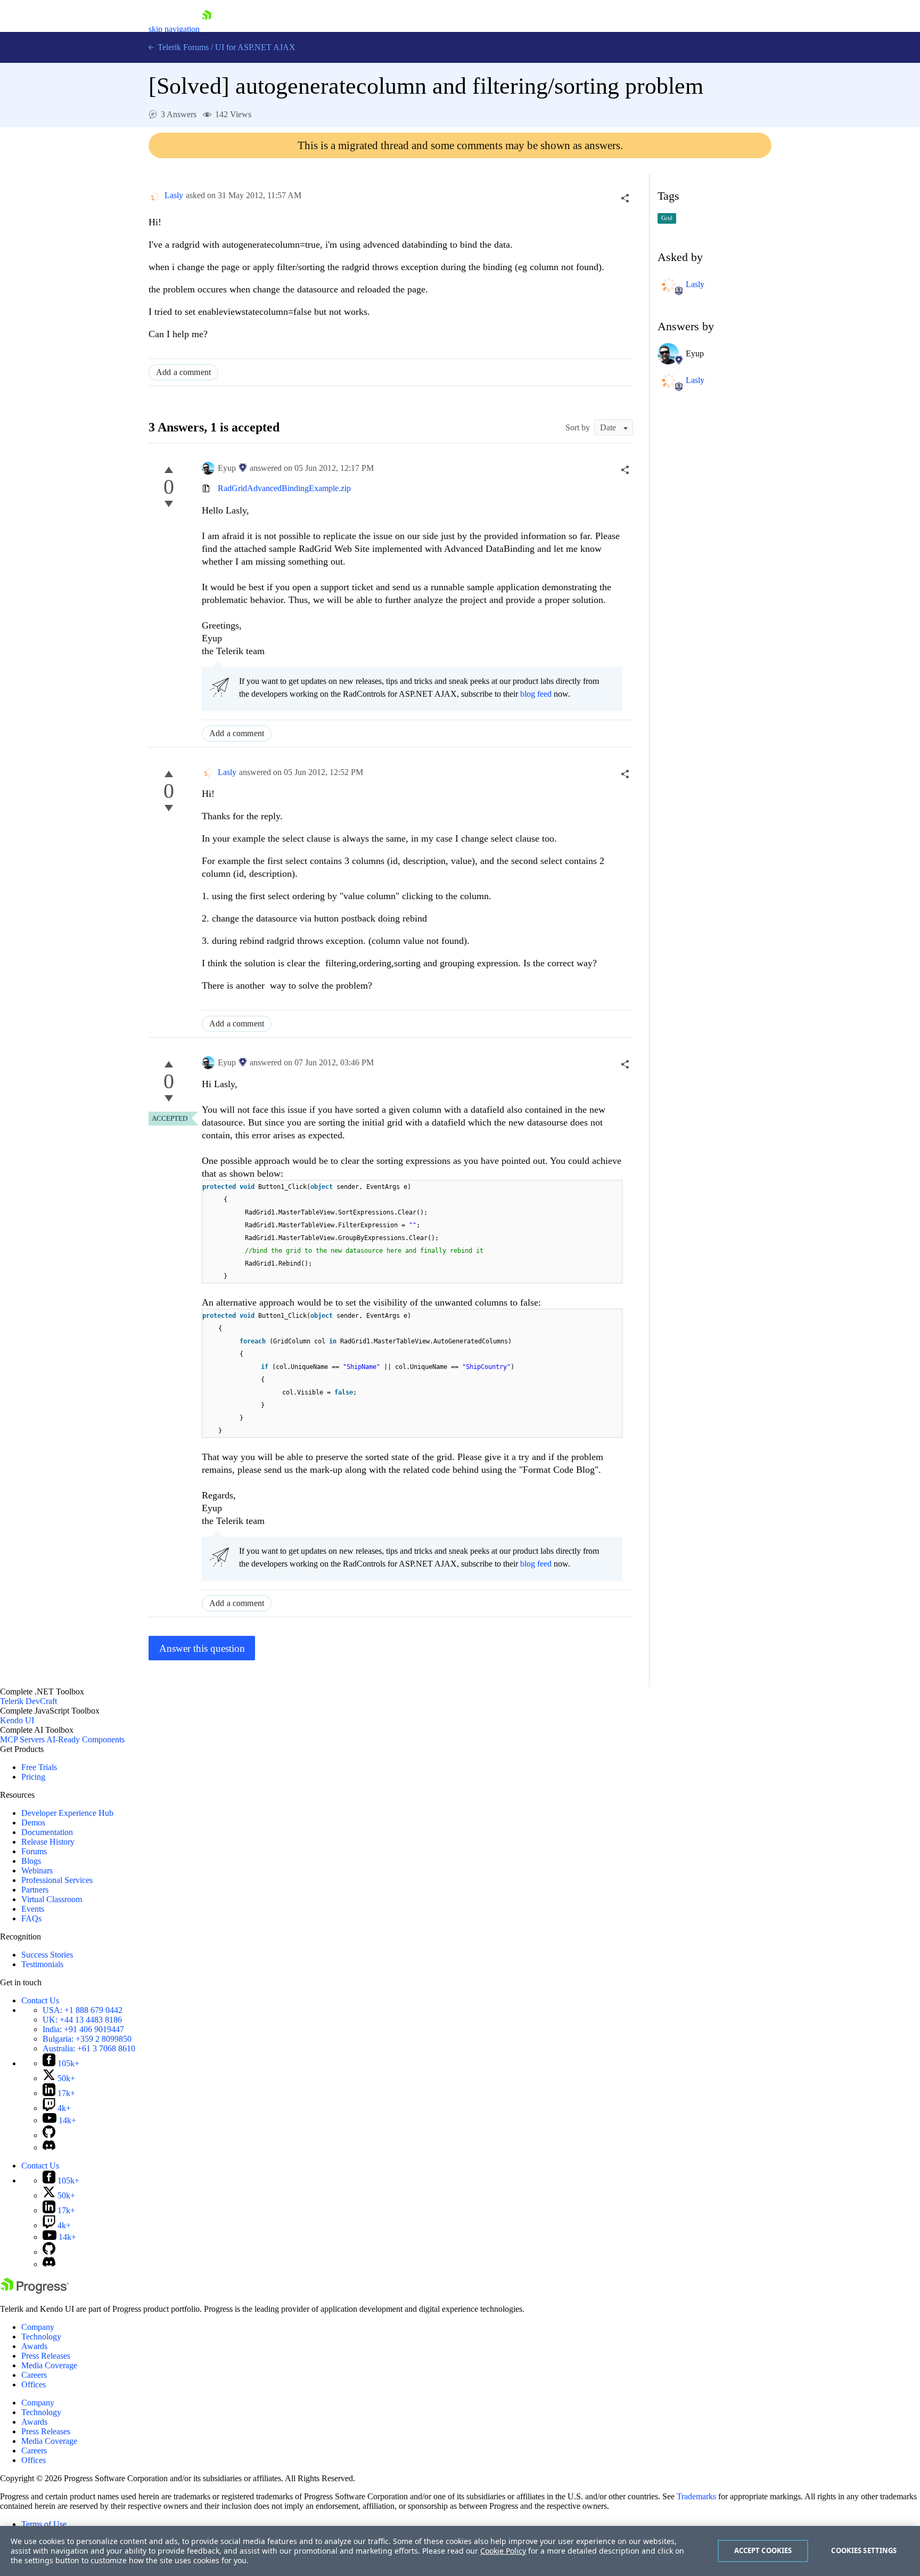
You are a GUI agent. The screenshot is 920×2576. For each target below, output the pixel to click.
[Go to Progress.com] (35, 2291)
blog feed (536, 694)
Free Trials (39, 1767)
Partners (35, 1890)
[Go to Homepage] (207, 29)
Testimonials (42, 1964)
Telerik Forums (182, 47)
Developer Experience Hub (67, 1813)
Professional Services (57, 1880)
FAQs (31, 1918)
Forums (34, 1851)
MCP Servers (22, 1739)
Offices (34, 2385)
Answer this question (202, 1648)
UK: (82, 2020)
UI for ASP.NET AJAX (255, 47)
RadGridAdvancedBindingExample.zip (284, 488)
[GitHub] (49, 2135)
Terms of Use (44, 2524)
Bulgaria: (87, 2039)
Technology (41, 2337)
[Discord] (49, 2147)
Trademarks (696, 2496)
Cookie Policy (503, 2551)
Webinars (37, 1870)
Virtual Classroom (52, 1899)
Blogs (31, 1861)
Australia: (89, 2048)
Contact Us (40, 2000)
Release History (48, 1842)
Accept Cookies (763, 2550)
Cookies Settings (864, 2550)
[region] (460, 2551)
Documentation (47, 1832)
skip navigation (174, 29)
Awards (34, 2346)
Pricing (33, 1777)
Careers (34, 2375)
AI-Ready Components (85, 1739)
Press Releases (46, 2356)
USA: (83, 2010)
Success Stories (47, 1955)
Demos (33, 1823)
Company (38, 2327)
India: (83, 2029)
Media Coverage (49, 2365)
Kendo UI (17, 1720)
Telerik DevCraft (28, 1701)
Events (33, 1909)
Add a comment (183, 372)
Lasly (174, 195)
